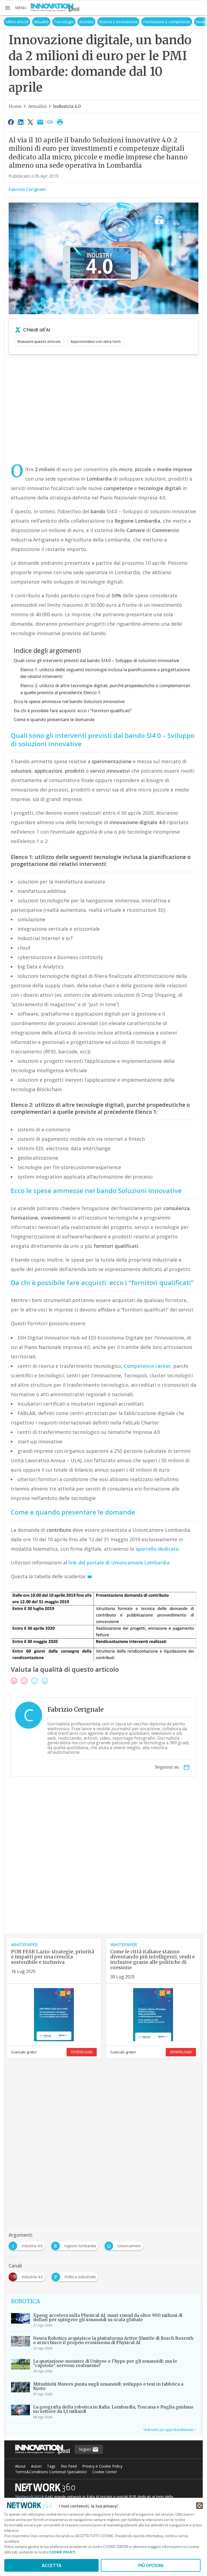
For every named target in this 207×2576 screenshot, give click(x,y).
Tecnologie (50, 22)
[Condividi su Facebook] (11, 122)
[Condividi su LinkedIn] (20, 122)
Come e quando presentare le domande (54, 720)
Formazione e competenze (153, 22)
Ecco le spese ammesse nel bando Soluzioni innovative (69, 701)
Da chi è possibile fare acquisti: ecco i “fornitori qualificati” (73, 711)
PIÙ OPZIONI (151, 2565)
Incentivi (73, 22)
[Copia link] (50, 122)
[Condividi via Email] (40, 122)
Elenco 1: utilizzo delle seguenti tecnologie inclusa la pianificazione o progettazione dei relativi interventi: (105, 673)
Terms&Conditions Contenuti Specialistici (51, 2472)
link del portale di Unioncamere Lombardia (119, 1563)
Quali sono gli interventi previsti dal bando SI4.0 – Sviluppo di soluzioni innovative (96, 660)
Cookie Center (105, 2472)
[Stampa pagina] (60, 122)
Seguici (86, 2449)
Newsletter (192, 22)
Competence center (147, 1366)
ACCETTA (52, 2565)
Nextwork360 (28, 2497)
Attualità (27, 22)
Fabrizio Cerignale (27, 189)
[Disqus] (103, 1865)
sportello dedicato (157, 1549)
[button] (15, 8)
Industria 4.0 (67, 106)
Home (15, 106)
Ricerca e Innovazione (105, 22)
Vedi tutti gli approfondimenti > (170, 2430)
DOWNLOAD (82, 2052)
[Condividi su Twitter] (30, 122)
